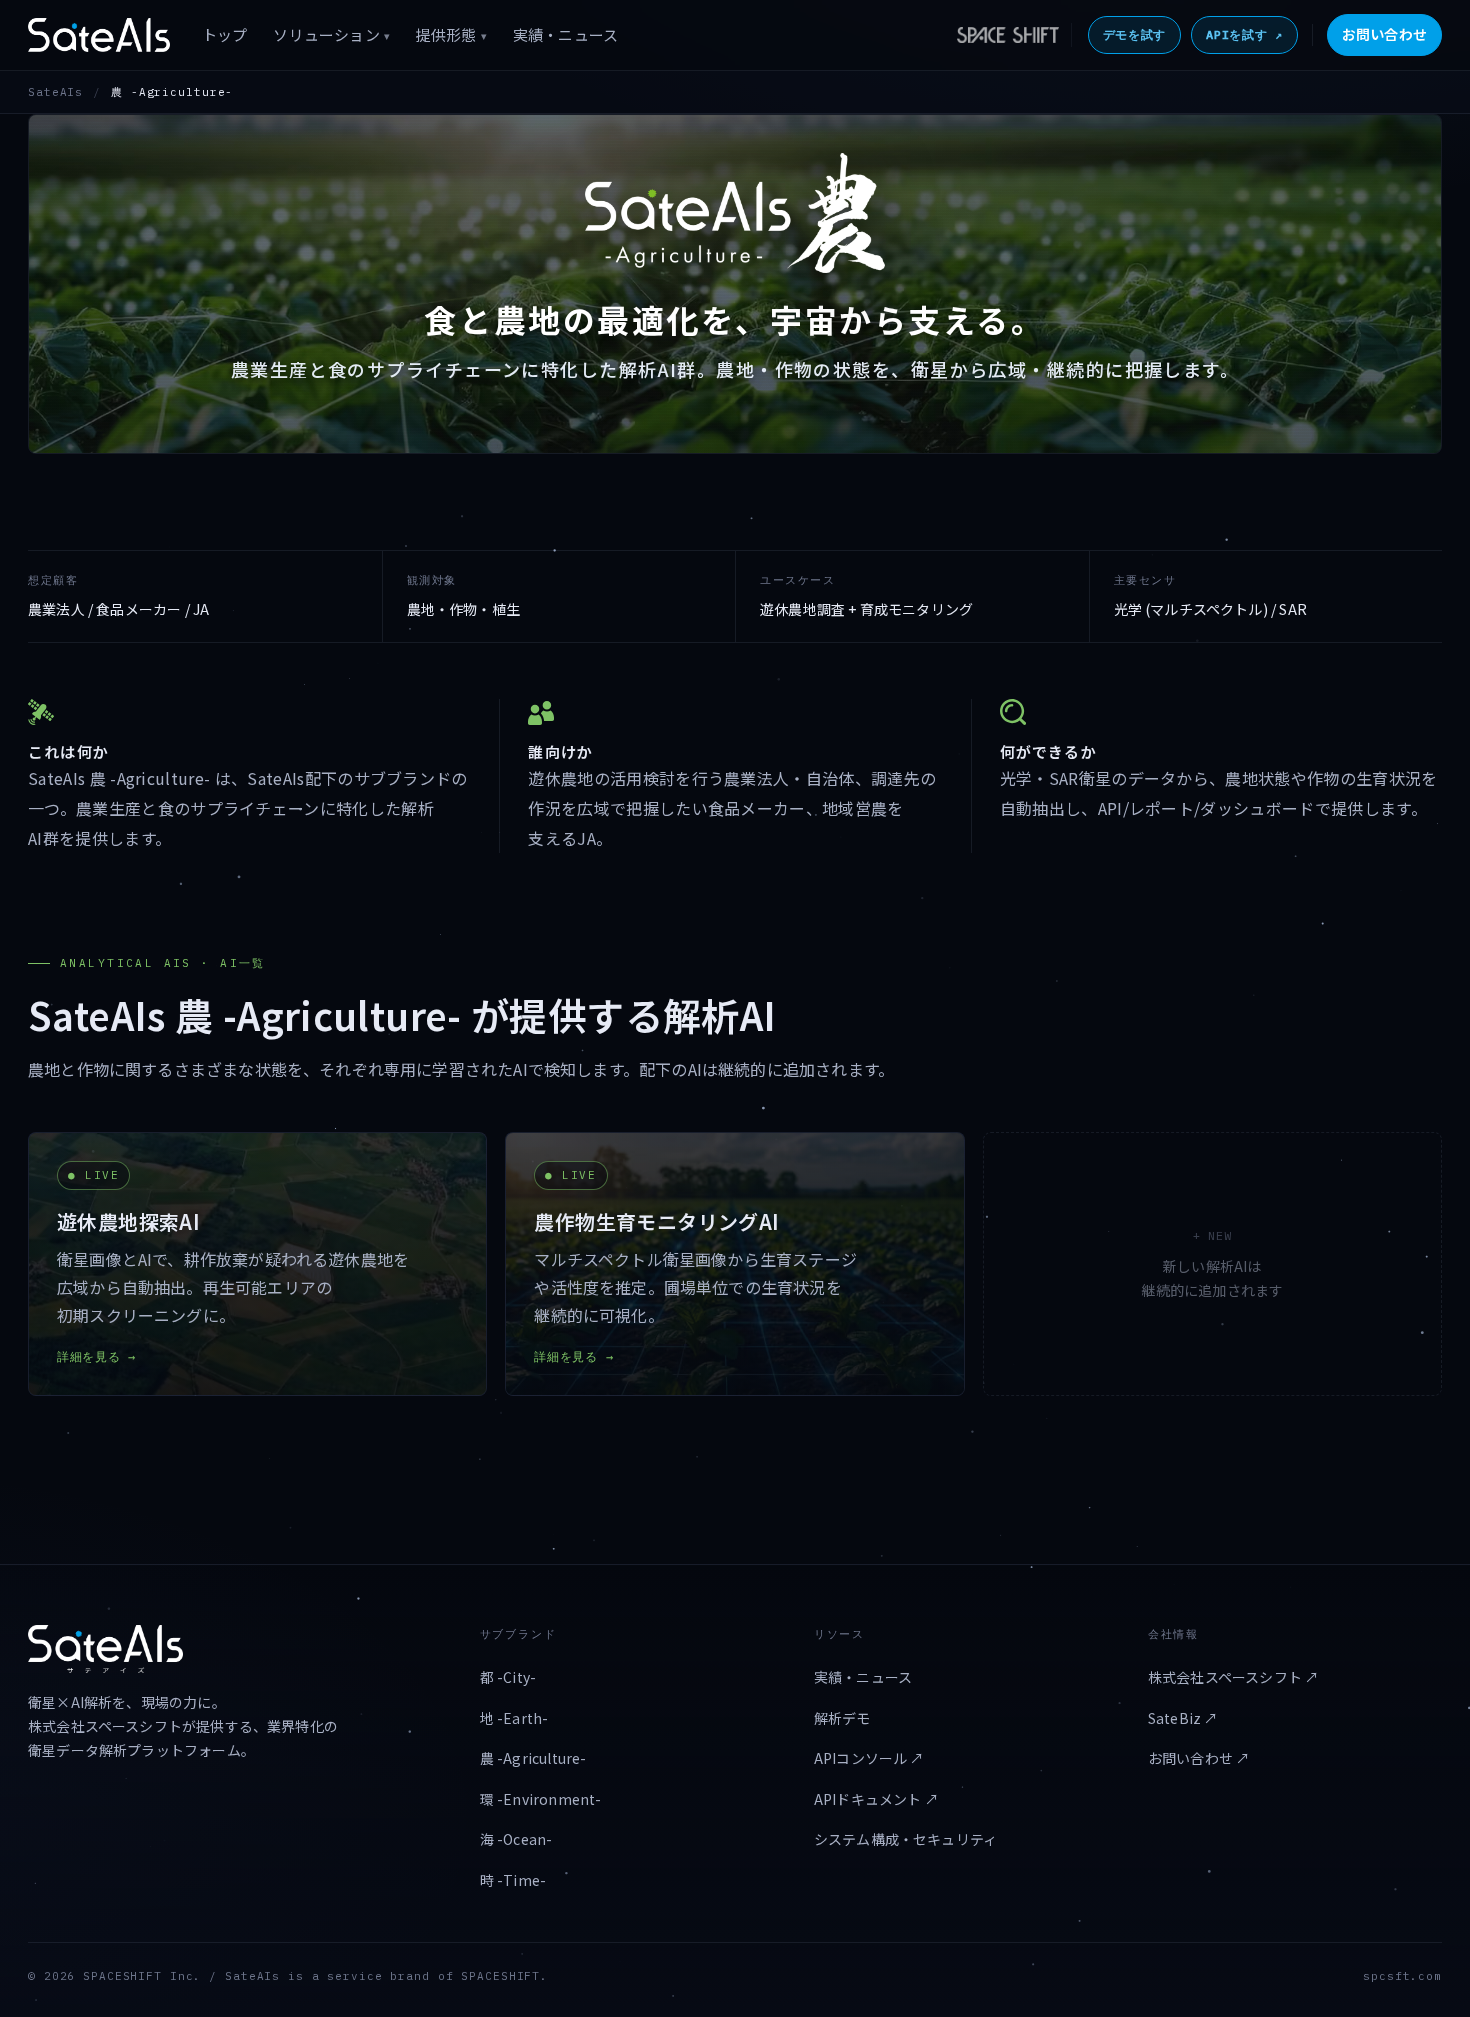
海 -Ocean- (516, 1839)
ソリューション (331, 34)
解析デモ (842, 1718)
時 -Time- (513, 1880)
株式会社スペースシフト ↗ (1233, 1677)
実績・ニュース (565, 34)
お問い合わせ (1384, 34)
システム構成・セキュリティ (905, 1839)
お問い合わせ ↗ (1199, 1758)
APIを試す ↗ (1244, 34)
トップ (225, 34)
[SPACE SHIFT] (1009, 35)
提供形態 (451, 34)
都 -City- (508, 1677)
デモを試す (1135, 34)
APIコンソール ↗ (869, 1758)
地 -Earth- (514, 1718)
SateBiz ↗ (1183, 1718)
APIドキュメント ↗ (876, 1799)
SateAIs (55, 92)
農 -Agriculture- (533, 1758)
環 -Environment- (541, 1799)
